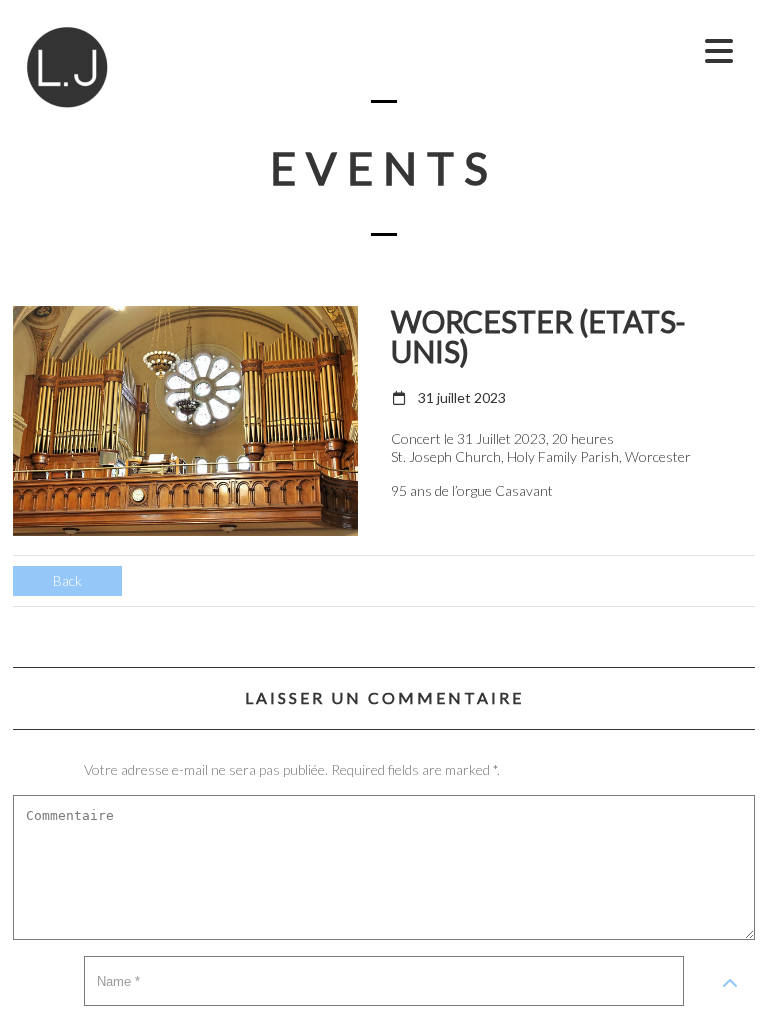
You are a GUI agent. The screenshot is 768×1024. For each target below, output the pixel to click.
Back (67, 580)
